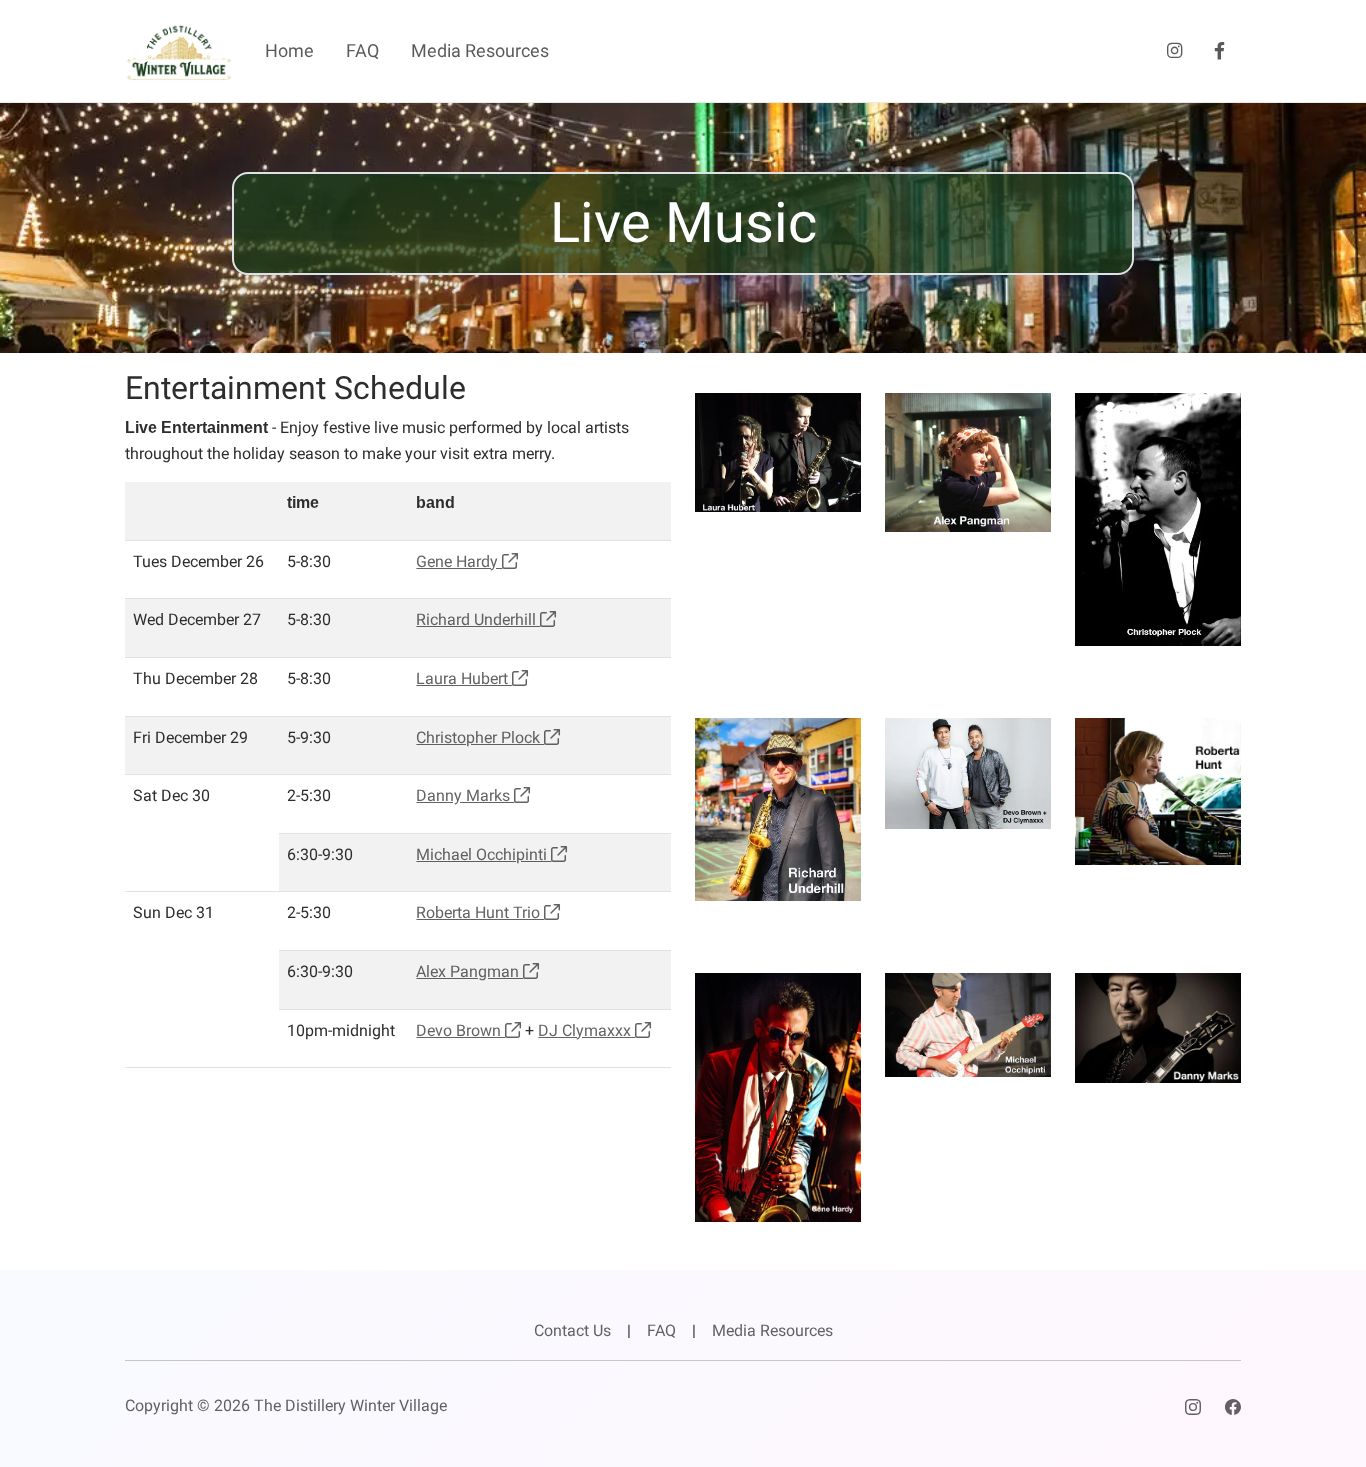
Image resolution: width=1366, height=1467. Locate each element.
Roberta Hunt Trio (480, 912)
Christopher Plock (480, 737)
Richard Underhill (478, 619)
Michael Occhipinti (483, 854)
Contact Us (572, 1330)
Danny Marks (465, 795)
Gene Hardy (459, 561)
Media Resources (480, 51)
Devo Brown (460, 1030)
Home (289, 51)
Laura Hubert (464, 678)
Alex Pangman (469, 971)
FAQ (362, 51)
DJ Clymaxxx (586, 1030)
